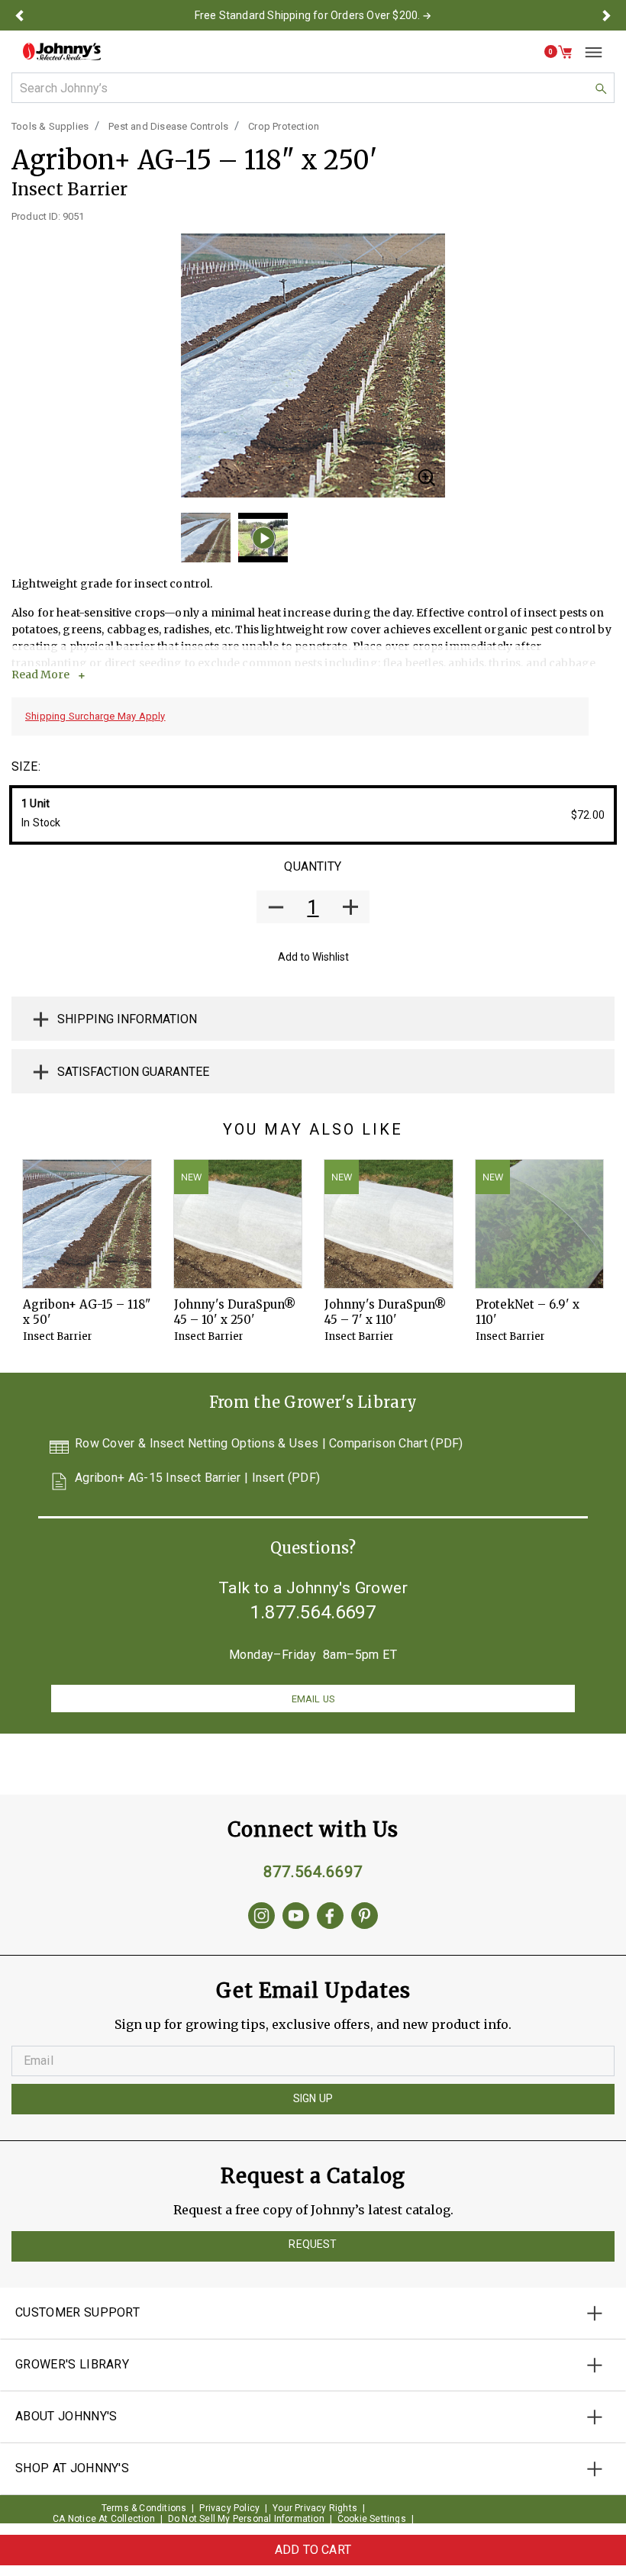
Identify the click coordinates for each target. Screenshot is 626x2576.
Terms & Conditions (144, 2508)
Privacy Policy (229, 2508)
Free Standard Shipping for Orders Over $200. (308, 15)
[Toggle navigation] (588, 52)
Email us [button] (313, 1699)
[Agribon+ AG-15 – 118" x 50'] (87, 1224)
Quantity (313, 866)
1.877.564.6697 (313, 1612)
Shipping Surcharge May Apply (95, 716)
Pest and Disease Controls (168, 126)
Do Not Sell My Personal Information (246, 2519)
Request (313, 2244)
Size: (26, 766)
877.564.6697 (313, 1872)
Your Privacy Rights (315, 2508)
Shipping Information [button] (127, 1019)
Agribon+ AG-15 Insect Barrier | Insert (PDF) (197, 1478)
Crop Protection (284, 126)
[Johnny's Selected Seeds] (62, 52)
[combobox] (313, 88)
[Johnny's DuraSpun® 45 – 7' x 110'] (389, 1224)
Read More (40, 675)
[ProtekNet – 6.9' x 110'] (540, 1224)
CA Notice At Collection (104, 2519)
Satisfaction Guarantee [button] (133, 1072)
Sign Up (313, 2098)
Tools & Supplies (50, 126)
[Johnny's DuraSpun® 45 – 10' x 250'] (238, 1224)
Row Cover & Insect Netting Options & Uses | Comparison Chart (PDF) (269, 1444)
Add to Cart (313, 2550)
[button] (19, 15)
